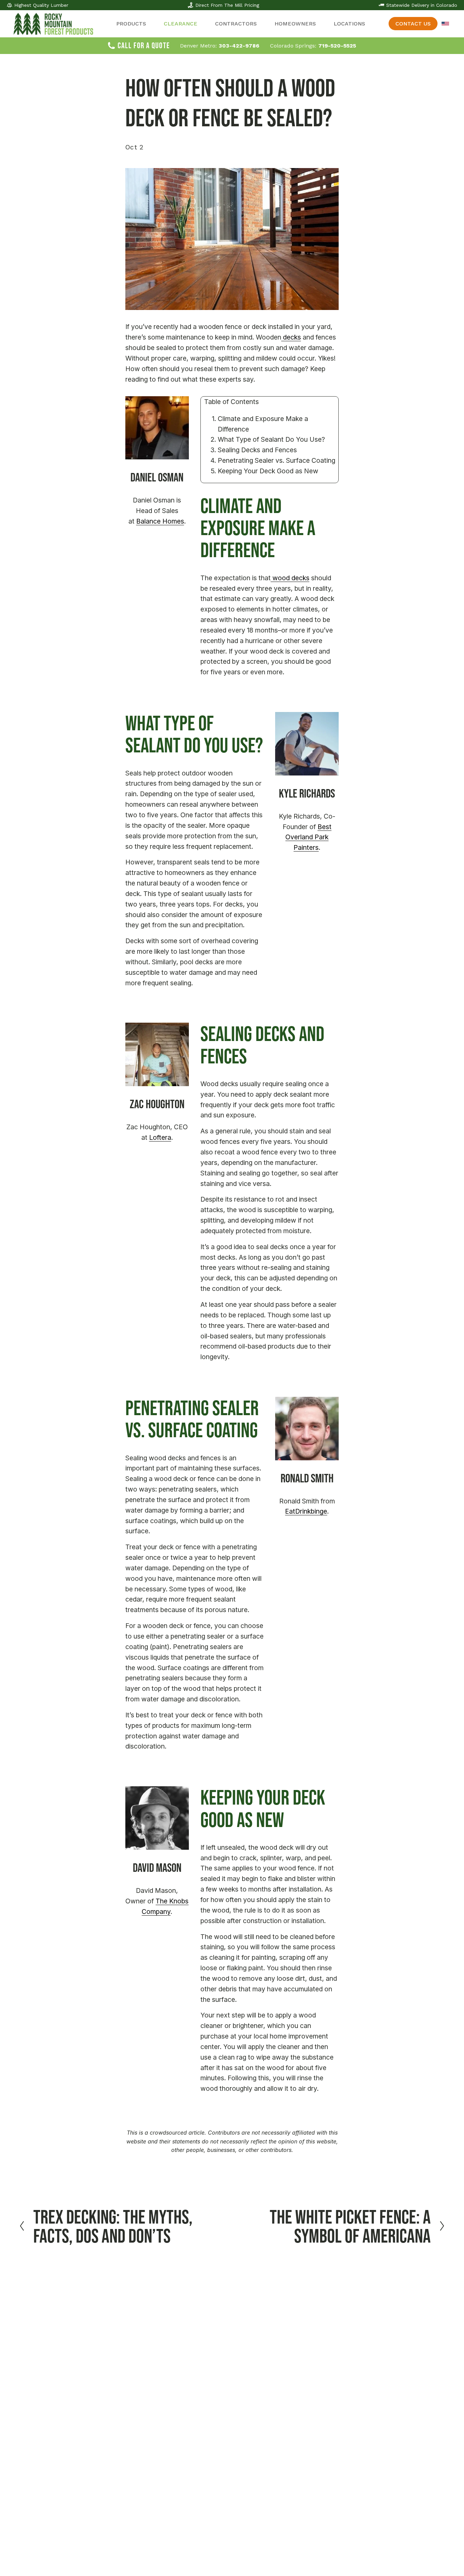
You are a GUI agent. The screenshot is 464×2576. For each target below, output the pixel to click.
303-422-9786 (239, 46)
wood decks (290, 578)
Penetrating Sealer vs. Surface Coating (276, 460)
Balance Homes (160, 521)
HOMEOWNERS (295, 24)
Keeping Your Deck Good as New (268, 471)
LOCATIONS (349, 24)
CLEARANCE (181, 24)
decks (291, 337)
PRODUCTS (131, 24)
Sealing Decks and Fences (257, 450)
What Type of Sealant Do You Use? (271, 439)
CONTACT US (413, 24)
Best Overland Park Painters (308, 837)
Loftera (160, 1137)
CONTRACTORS (236, 24)
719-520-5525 (337, 46)
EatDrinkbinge (306, 1511)
